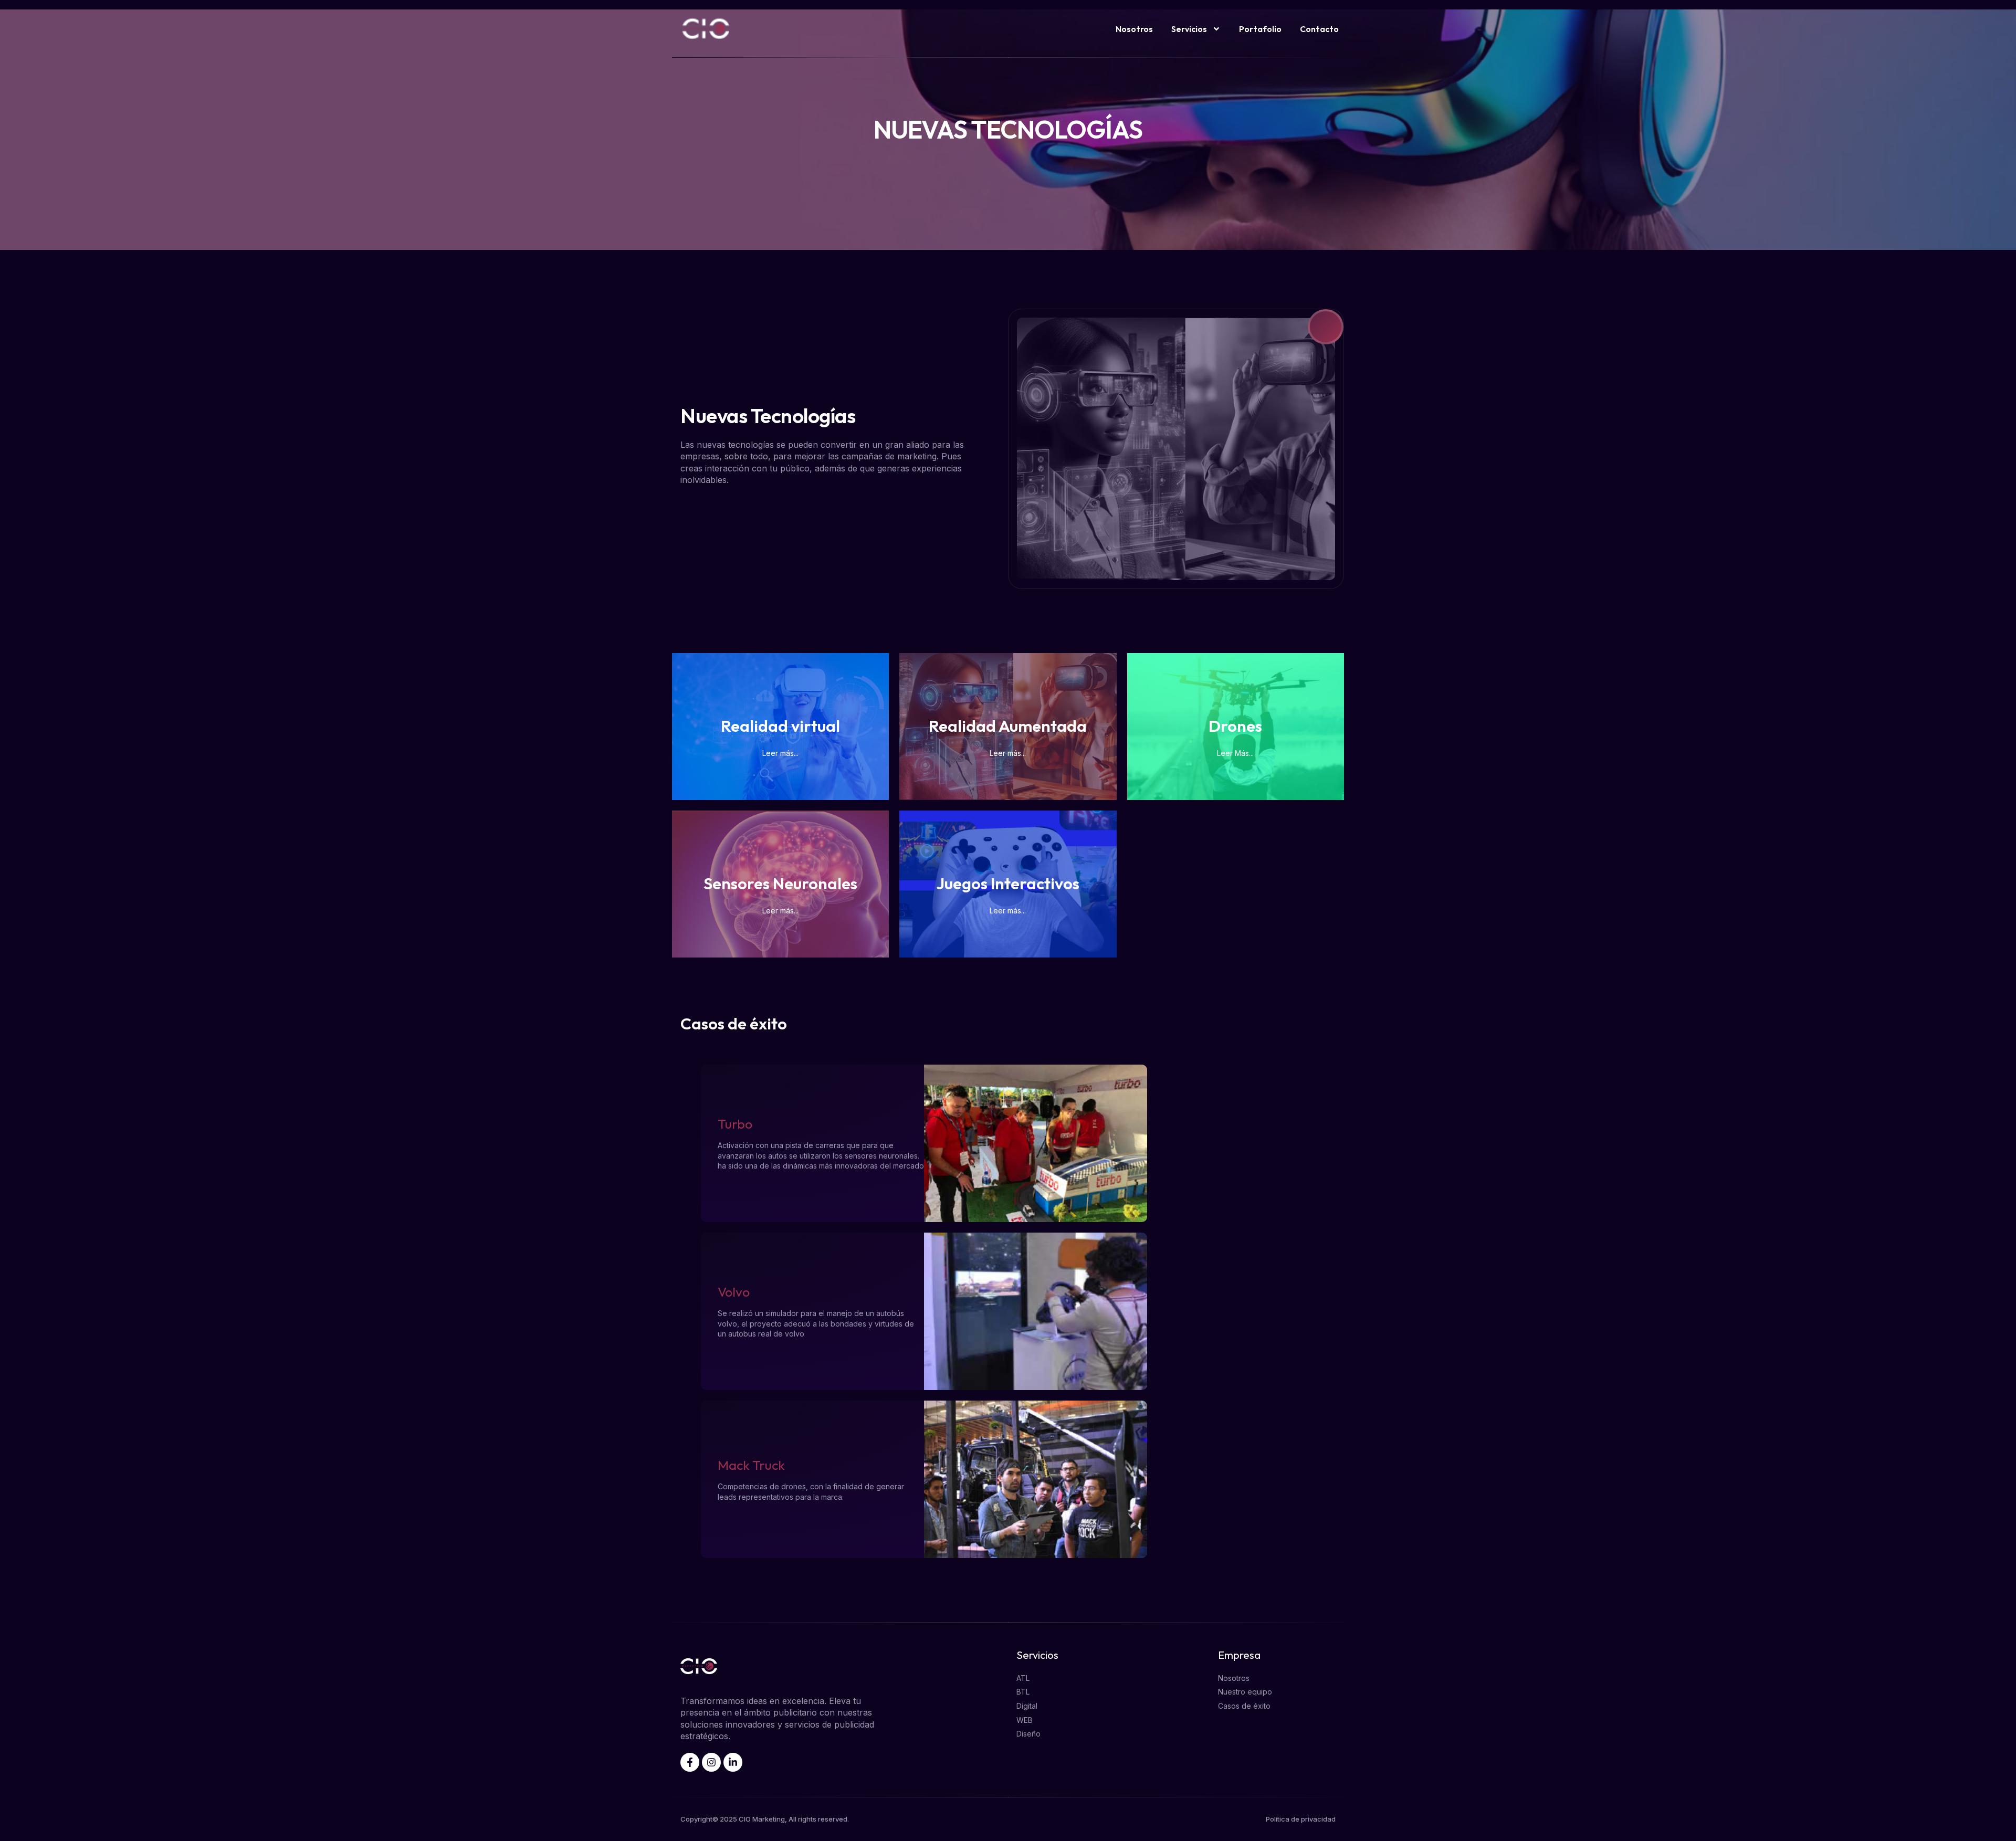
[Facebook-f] (690, 1762)
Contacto (1319, 29)
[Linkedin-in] (733, 1762)
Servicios (1189, 29)
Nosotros (1134, 29)
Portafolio (1260, 29)
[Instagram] (711, 1762)
